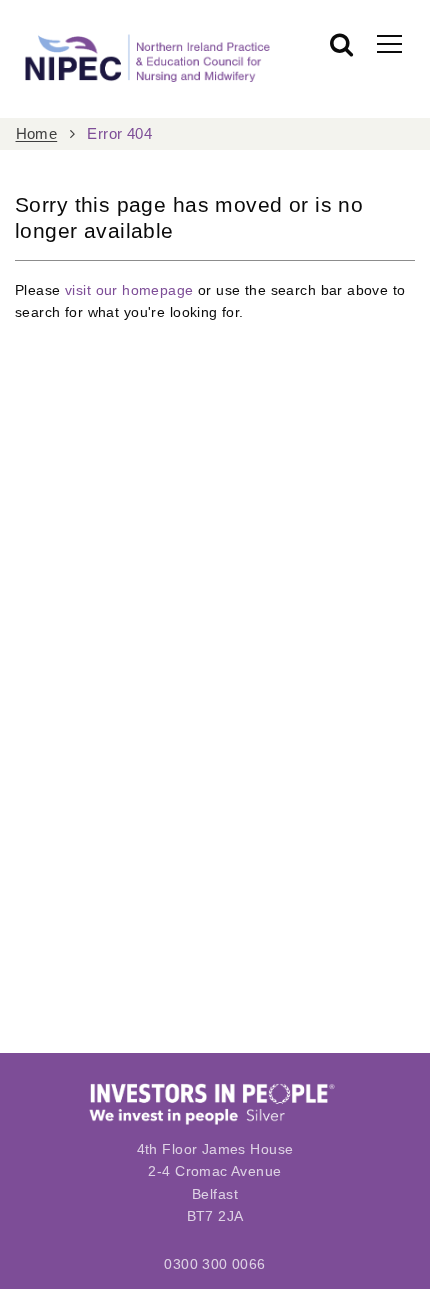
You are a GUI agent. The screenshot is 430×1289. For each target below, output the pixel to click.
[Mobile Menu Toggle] (389, 43)
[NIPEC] (144, 59)
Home (37, 134)
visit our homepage (129, 290)
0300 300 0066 (214, 1264)
